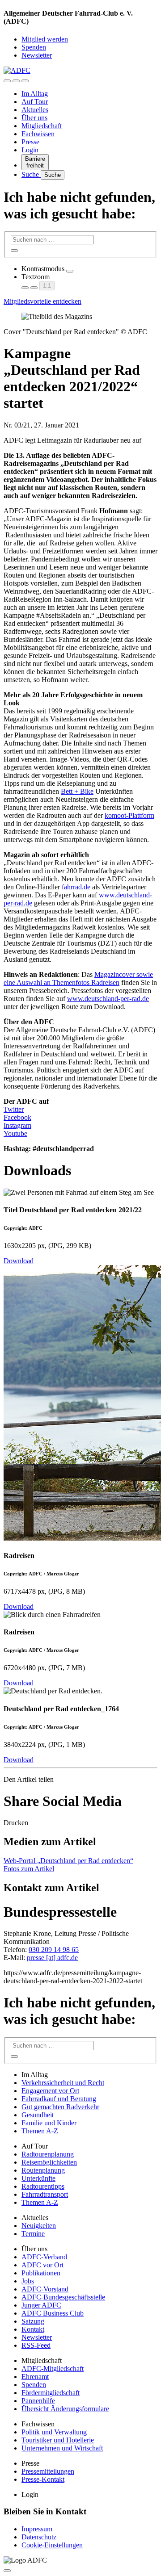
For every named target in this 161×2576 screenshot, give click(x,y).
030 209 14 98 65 (54, 1950)
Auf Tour (35, 102)
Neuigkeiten (39, 2226)
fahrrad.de (76, 887)
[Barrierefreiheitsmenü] (7, 81)
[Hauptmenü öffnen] (25, 81)
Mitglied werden (45, 39)
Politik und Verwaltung (54, 2432)
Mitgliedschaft (42, 126)
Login (30, 150)
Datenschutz (39, 2537)
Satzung (33, 2321)
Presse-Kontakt (43, 2479)
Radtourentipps (43, 2186)
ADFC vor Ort (42, 2265)
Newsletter (37, 55)
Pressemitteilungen (48, 2471)
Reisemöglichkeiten (49, 2162)
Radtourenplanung (48, 2154)
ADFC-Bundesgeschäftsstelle (63, 2297)
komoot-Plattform (129, 815)
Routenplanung (43, 2170)
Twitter (14, 1109)
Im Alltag (35, 94)
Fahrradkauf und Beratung (59, 2099)
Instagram (17, 1125)
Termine (33, 2234)
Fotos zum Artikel (29, 1869)
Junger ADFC (41, 2305)
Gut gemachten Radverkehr (60, 2107)
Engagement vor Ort (50, 2091)
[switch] (70, 271)
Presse (30, 142)
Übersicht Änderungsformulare (65, 2409)
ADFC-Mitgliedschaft (53, 2369)
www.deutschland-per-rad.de (108, 999)
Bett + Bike (77, 791)
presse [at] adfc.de (52, 1958)
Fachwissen (38, 134)
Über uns (34, 118)
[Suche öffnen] (16, 81)
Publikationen (41, 2273)
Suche (31, 174)
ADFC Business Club (53, 2313)
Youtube (15, 1133)
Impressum (37, 2529)
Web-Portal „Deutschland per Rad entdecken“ (68, 1861)
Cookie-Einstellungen (52, 2545)
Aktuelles (35, 110)
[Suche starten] (14, 251)
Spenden (34, 47)
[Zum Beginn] (7, 2571)
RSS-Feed (36, 2345)
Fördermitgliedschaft (51, 2393)
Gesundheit (38, 2115)
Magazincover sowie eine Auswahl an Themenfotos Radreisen (78, 978)
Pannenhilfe (38, 2401)
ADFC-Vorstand (45, 2289)
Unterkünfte (38, 2178)
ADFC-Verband (44, 2257)
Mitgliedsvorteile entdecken (42, 301)
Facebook (17, 1117)
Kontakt (33, 2329)
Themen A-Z (40, 2131)
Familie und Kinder (49, 2123)
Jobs (28, 2281)
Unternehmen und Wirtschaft (62, 2448)
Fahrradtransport (45, 2194)
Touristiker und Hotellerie (58, 2440)
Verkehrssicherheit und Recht (63, 2083)
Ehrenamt (35, 2377)
